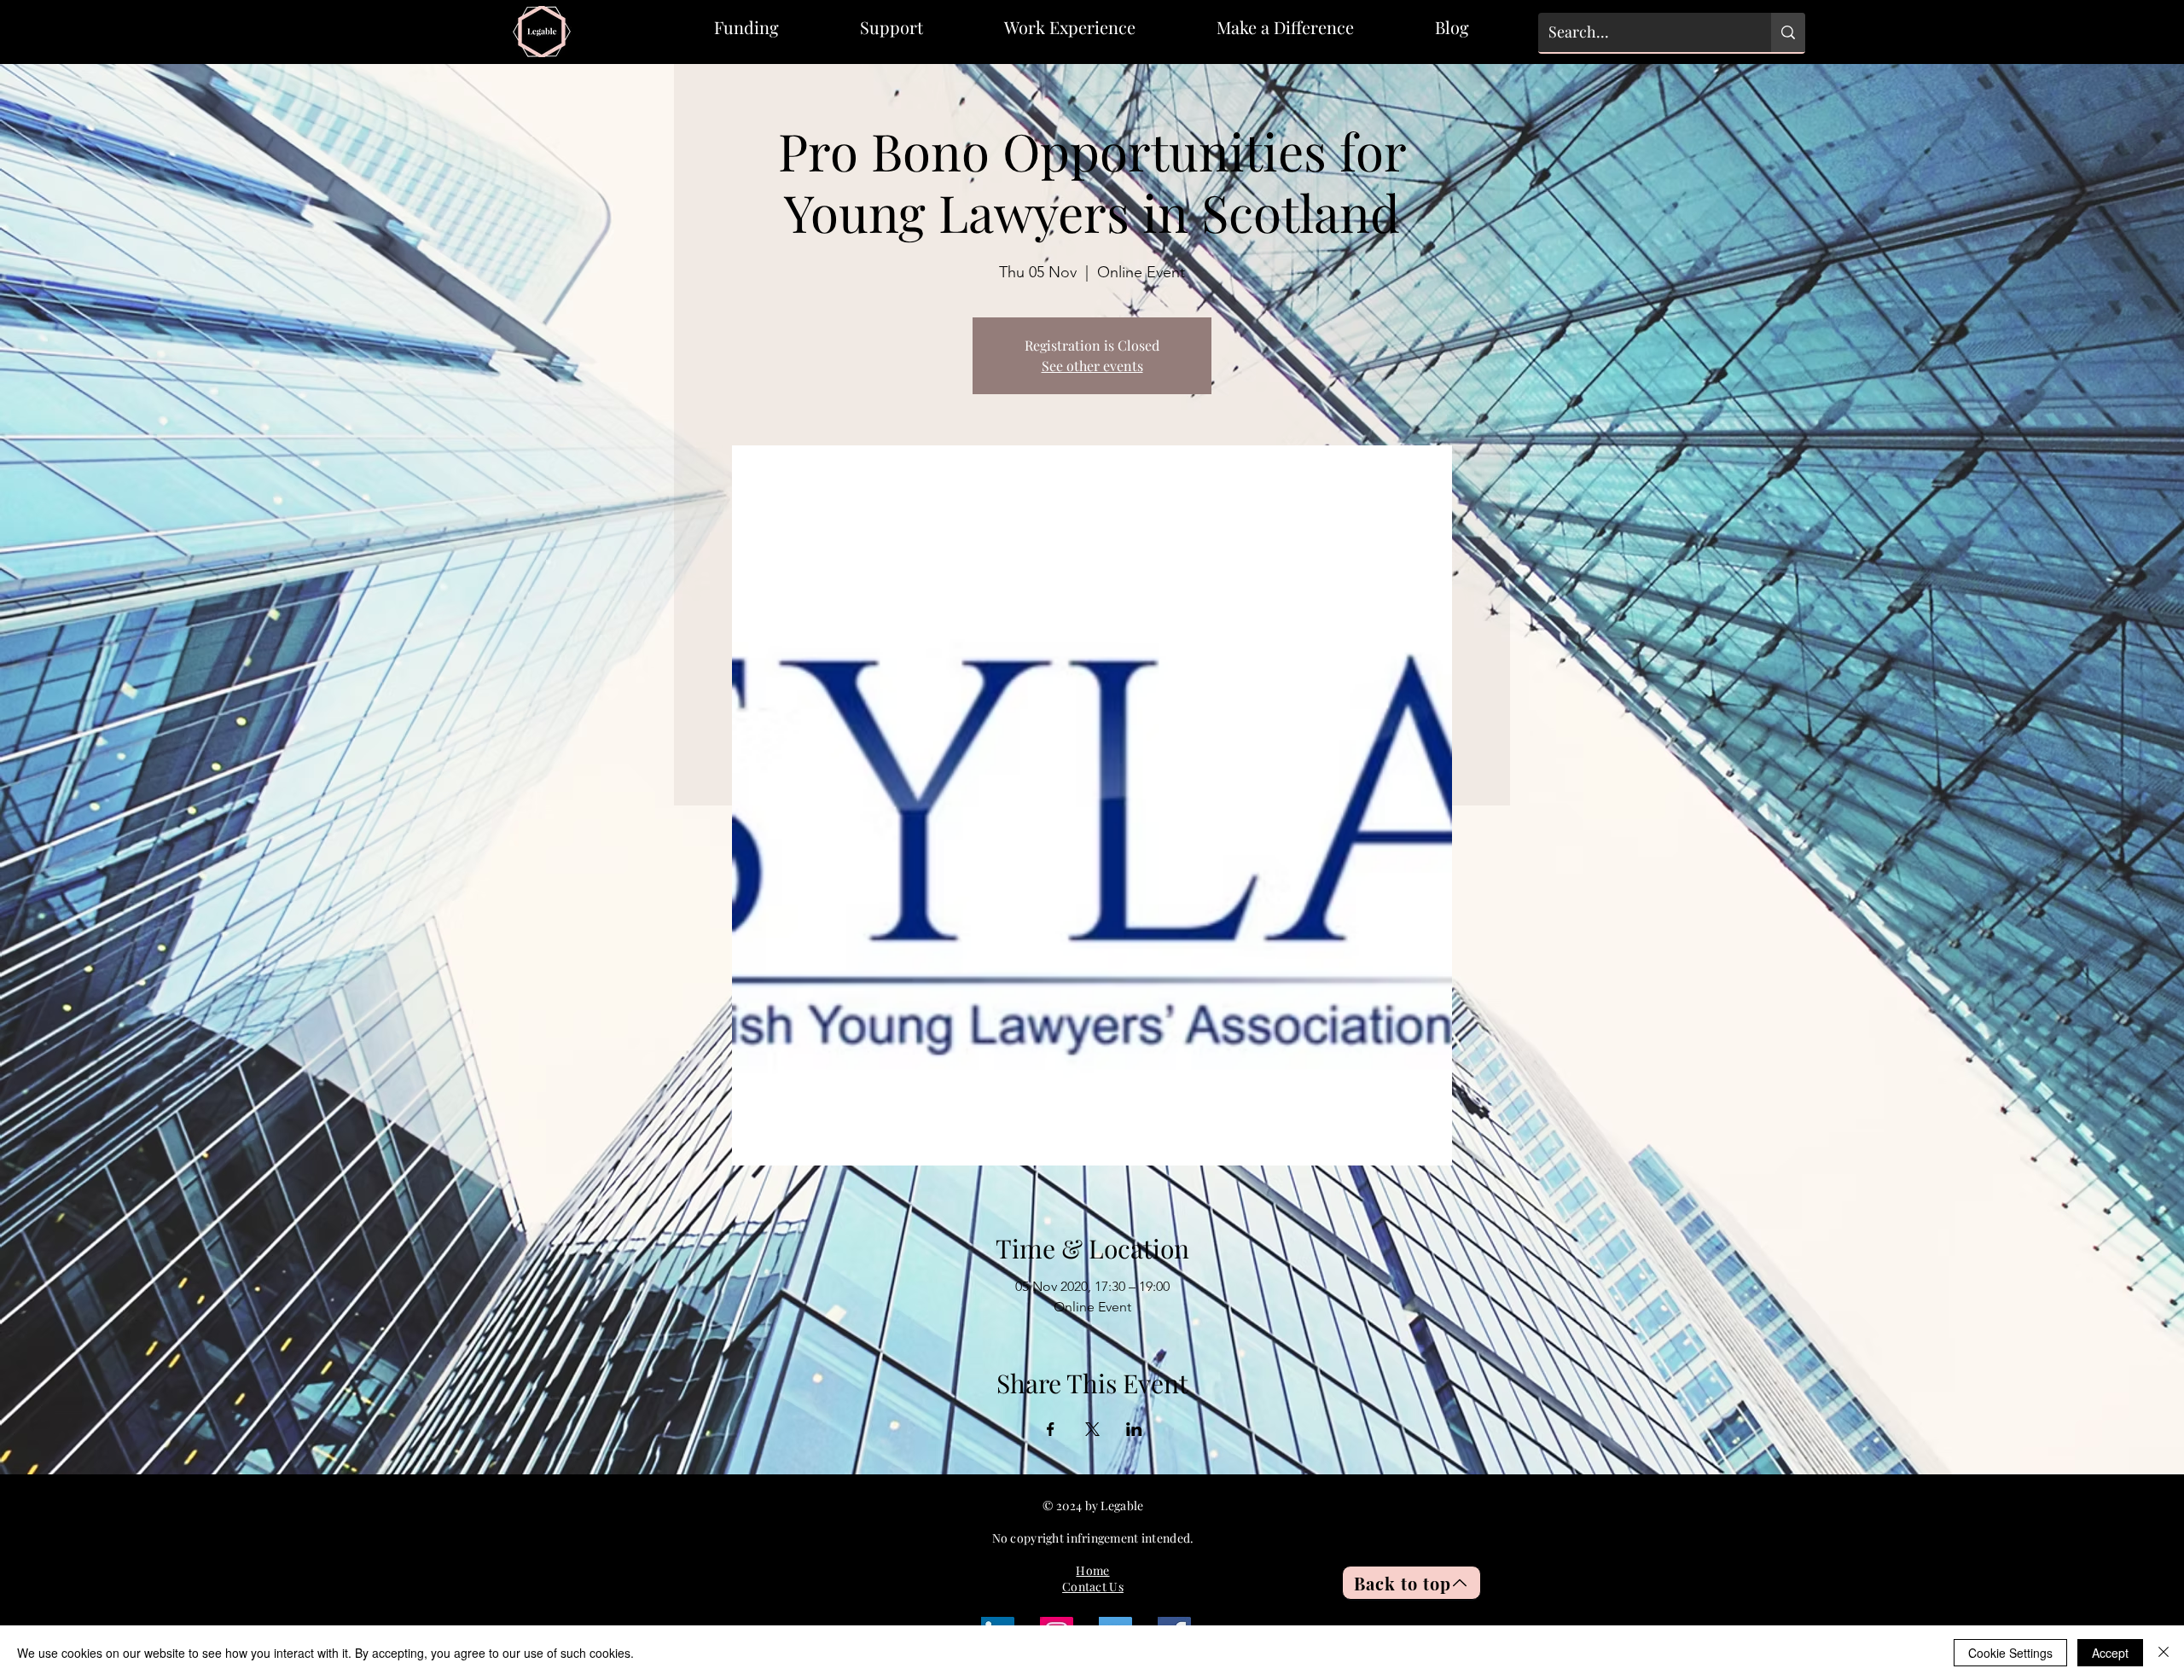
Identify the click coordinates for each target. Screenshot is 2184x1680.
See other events (1092, 366)
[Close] (2164, 1653)
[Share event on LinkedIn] (1134, 1429)
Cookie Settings (2010, 1653)
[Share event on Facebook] (1051, 1429)
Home (1092, 1570)
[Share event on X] (1092, 1429)
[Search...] (1788, 32)
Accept (2110, 1653)
